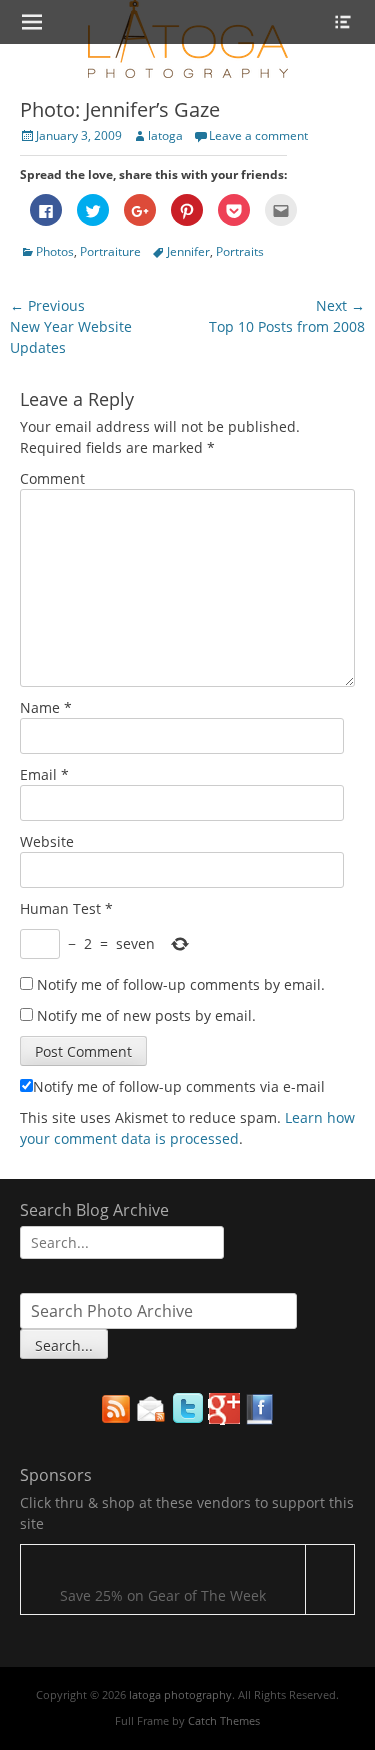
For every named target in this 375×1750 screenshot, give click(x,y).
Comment (52, 478)
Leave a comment (258, 135)
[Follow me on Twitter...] (188, 1419)
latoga (165, 135)
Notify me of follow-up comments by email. (181, 984)
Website (47, 841)
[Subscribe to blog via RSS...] (116, 1419)
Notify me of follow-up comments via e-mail (179, 1086)
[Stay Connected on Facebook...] (260, 1419)
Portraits (240, 251)
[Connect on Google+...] (224, 1419)
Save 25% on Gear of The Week (163, 1595)
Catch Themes (224, 1720)
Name (46, 707)
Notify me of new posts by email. (146, 1015)
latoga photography (180, 1694)
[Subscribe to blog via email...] (152, 1419)
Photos (55, 251)
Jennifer (188, 251)
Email (44, 774)
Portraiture (110, 251)
